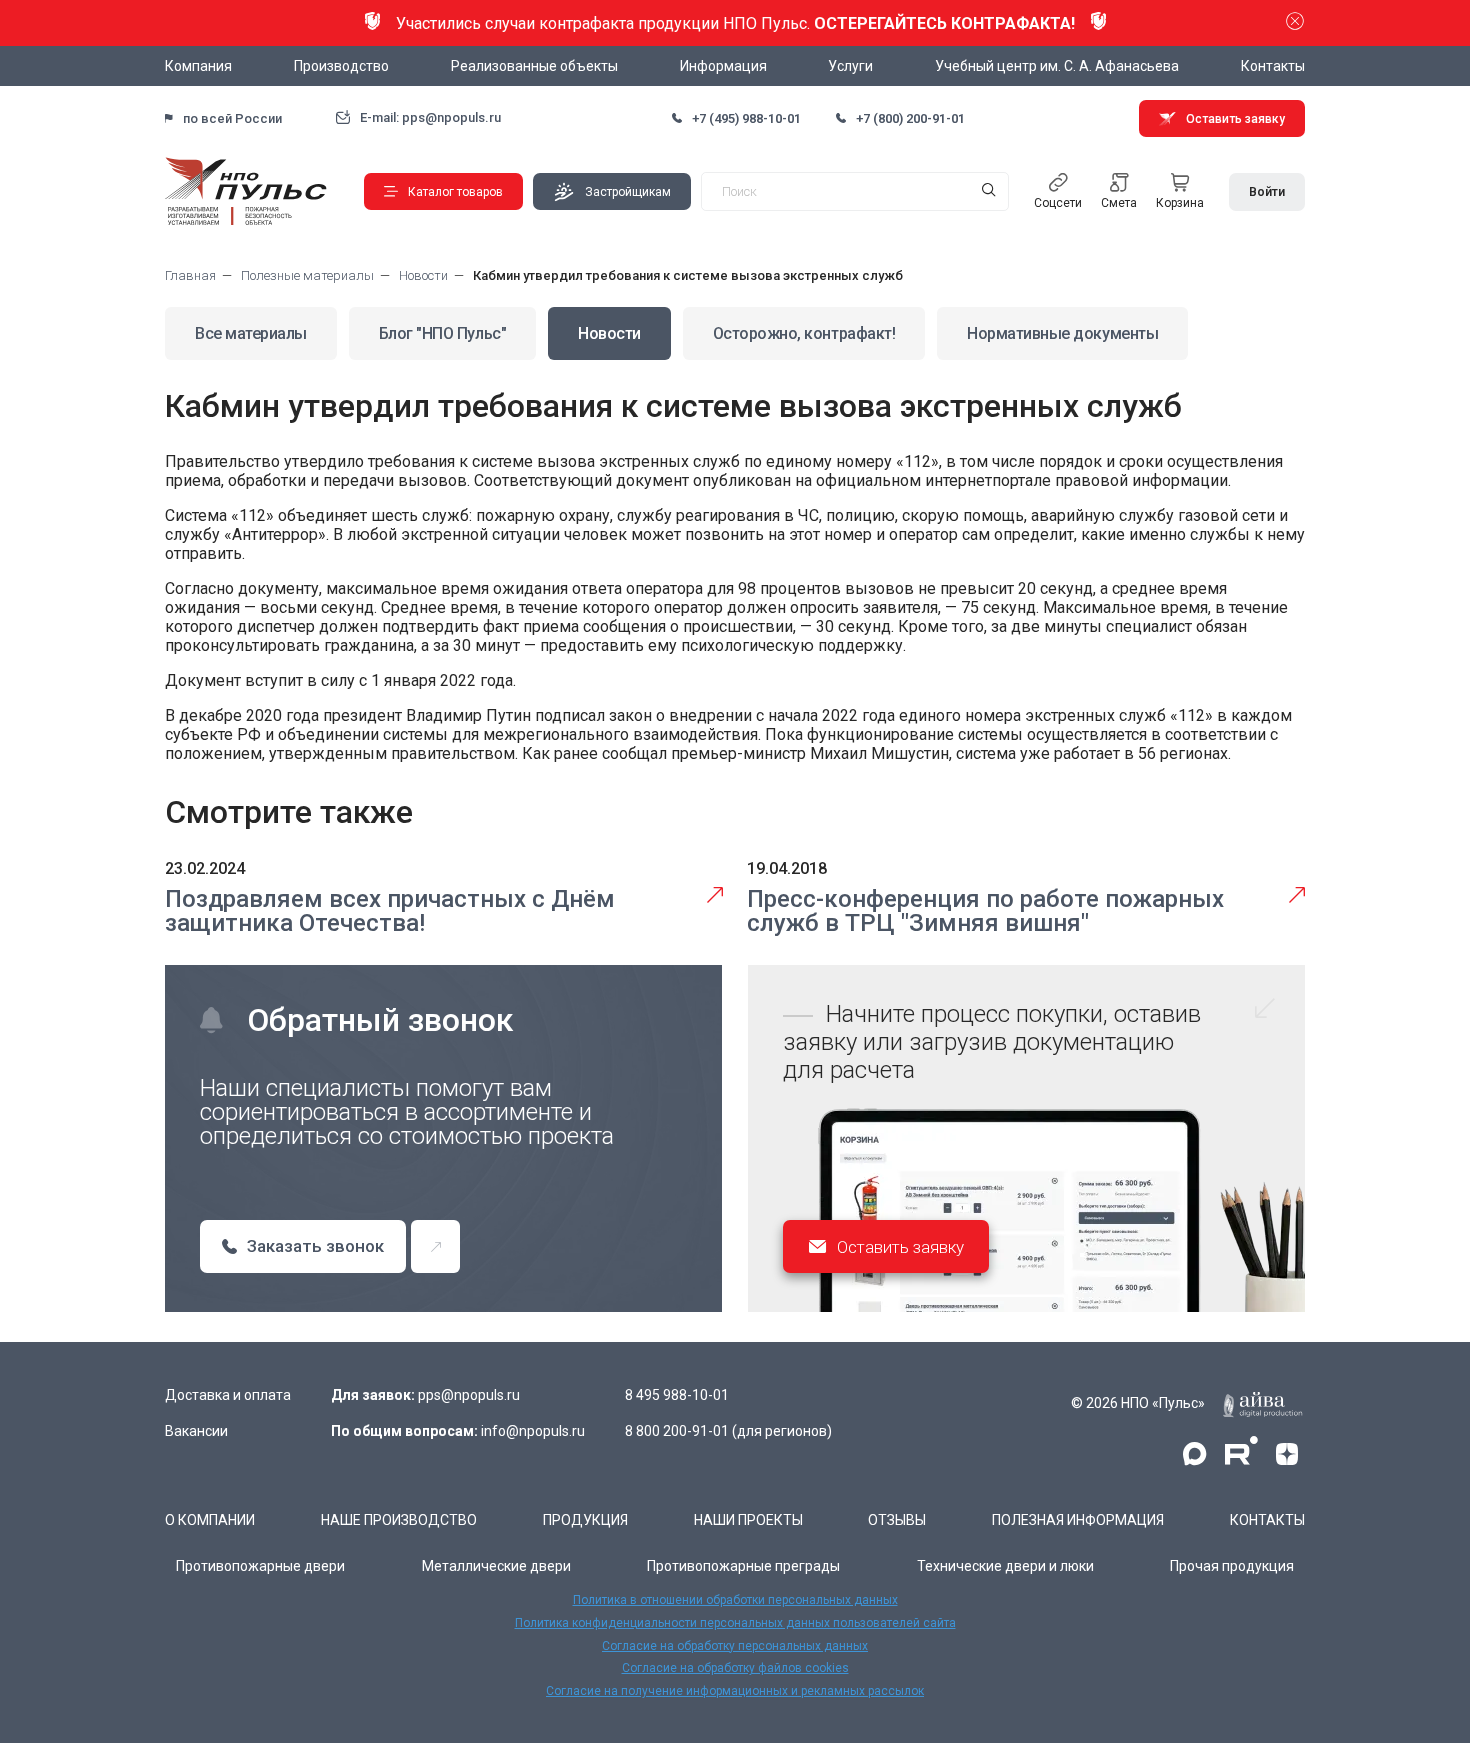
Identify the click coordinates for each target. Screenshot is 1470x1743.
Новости (609, 333)
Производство (341, 66)
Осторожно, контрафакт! (804, 333)
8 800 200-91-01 (677, 1431)
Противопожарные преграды (743, 1566)
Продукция (585, 1520)
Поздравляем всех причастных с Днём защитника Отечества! (390, 911)
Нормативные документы (1062, 333)
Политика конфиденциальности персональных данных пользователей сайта (735, 1623)
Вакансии (196, 1431)
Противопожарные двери (260, 1566)
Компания (198, 66)
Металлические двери (496, 1566)
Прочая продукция (1232, 1566)
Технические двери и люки (1005, 1566)
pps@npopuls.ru (469, 1395)
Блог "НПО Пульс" (442, 333)
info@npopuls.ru (533, 1431)
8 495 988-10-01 (677, 1395)
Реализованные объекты (534, 66)
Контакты (1273, 66)
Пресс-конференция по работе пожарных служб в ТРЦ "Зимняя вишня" (985, 911)
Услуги (850, 66)
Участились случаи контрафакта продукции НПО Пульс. (735, 23)
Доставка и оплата (228, 1395)
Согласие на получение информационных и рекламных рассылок (735, 1691)
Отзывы (897, 1520)
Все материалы (251, 333)
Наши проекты (748, 1520)
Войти (1267, 192)
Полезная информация (1078, 1520)
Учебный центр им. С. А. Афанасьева (1057, 66)
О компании (210, 1520)
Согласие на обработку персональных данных (735, 1646)
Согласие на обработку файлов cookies (735, 1668)
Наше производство (399, 1520)
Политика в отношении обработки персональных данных (735, 1600)
